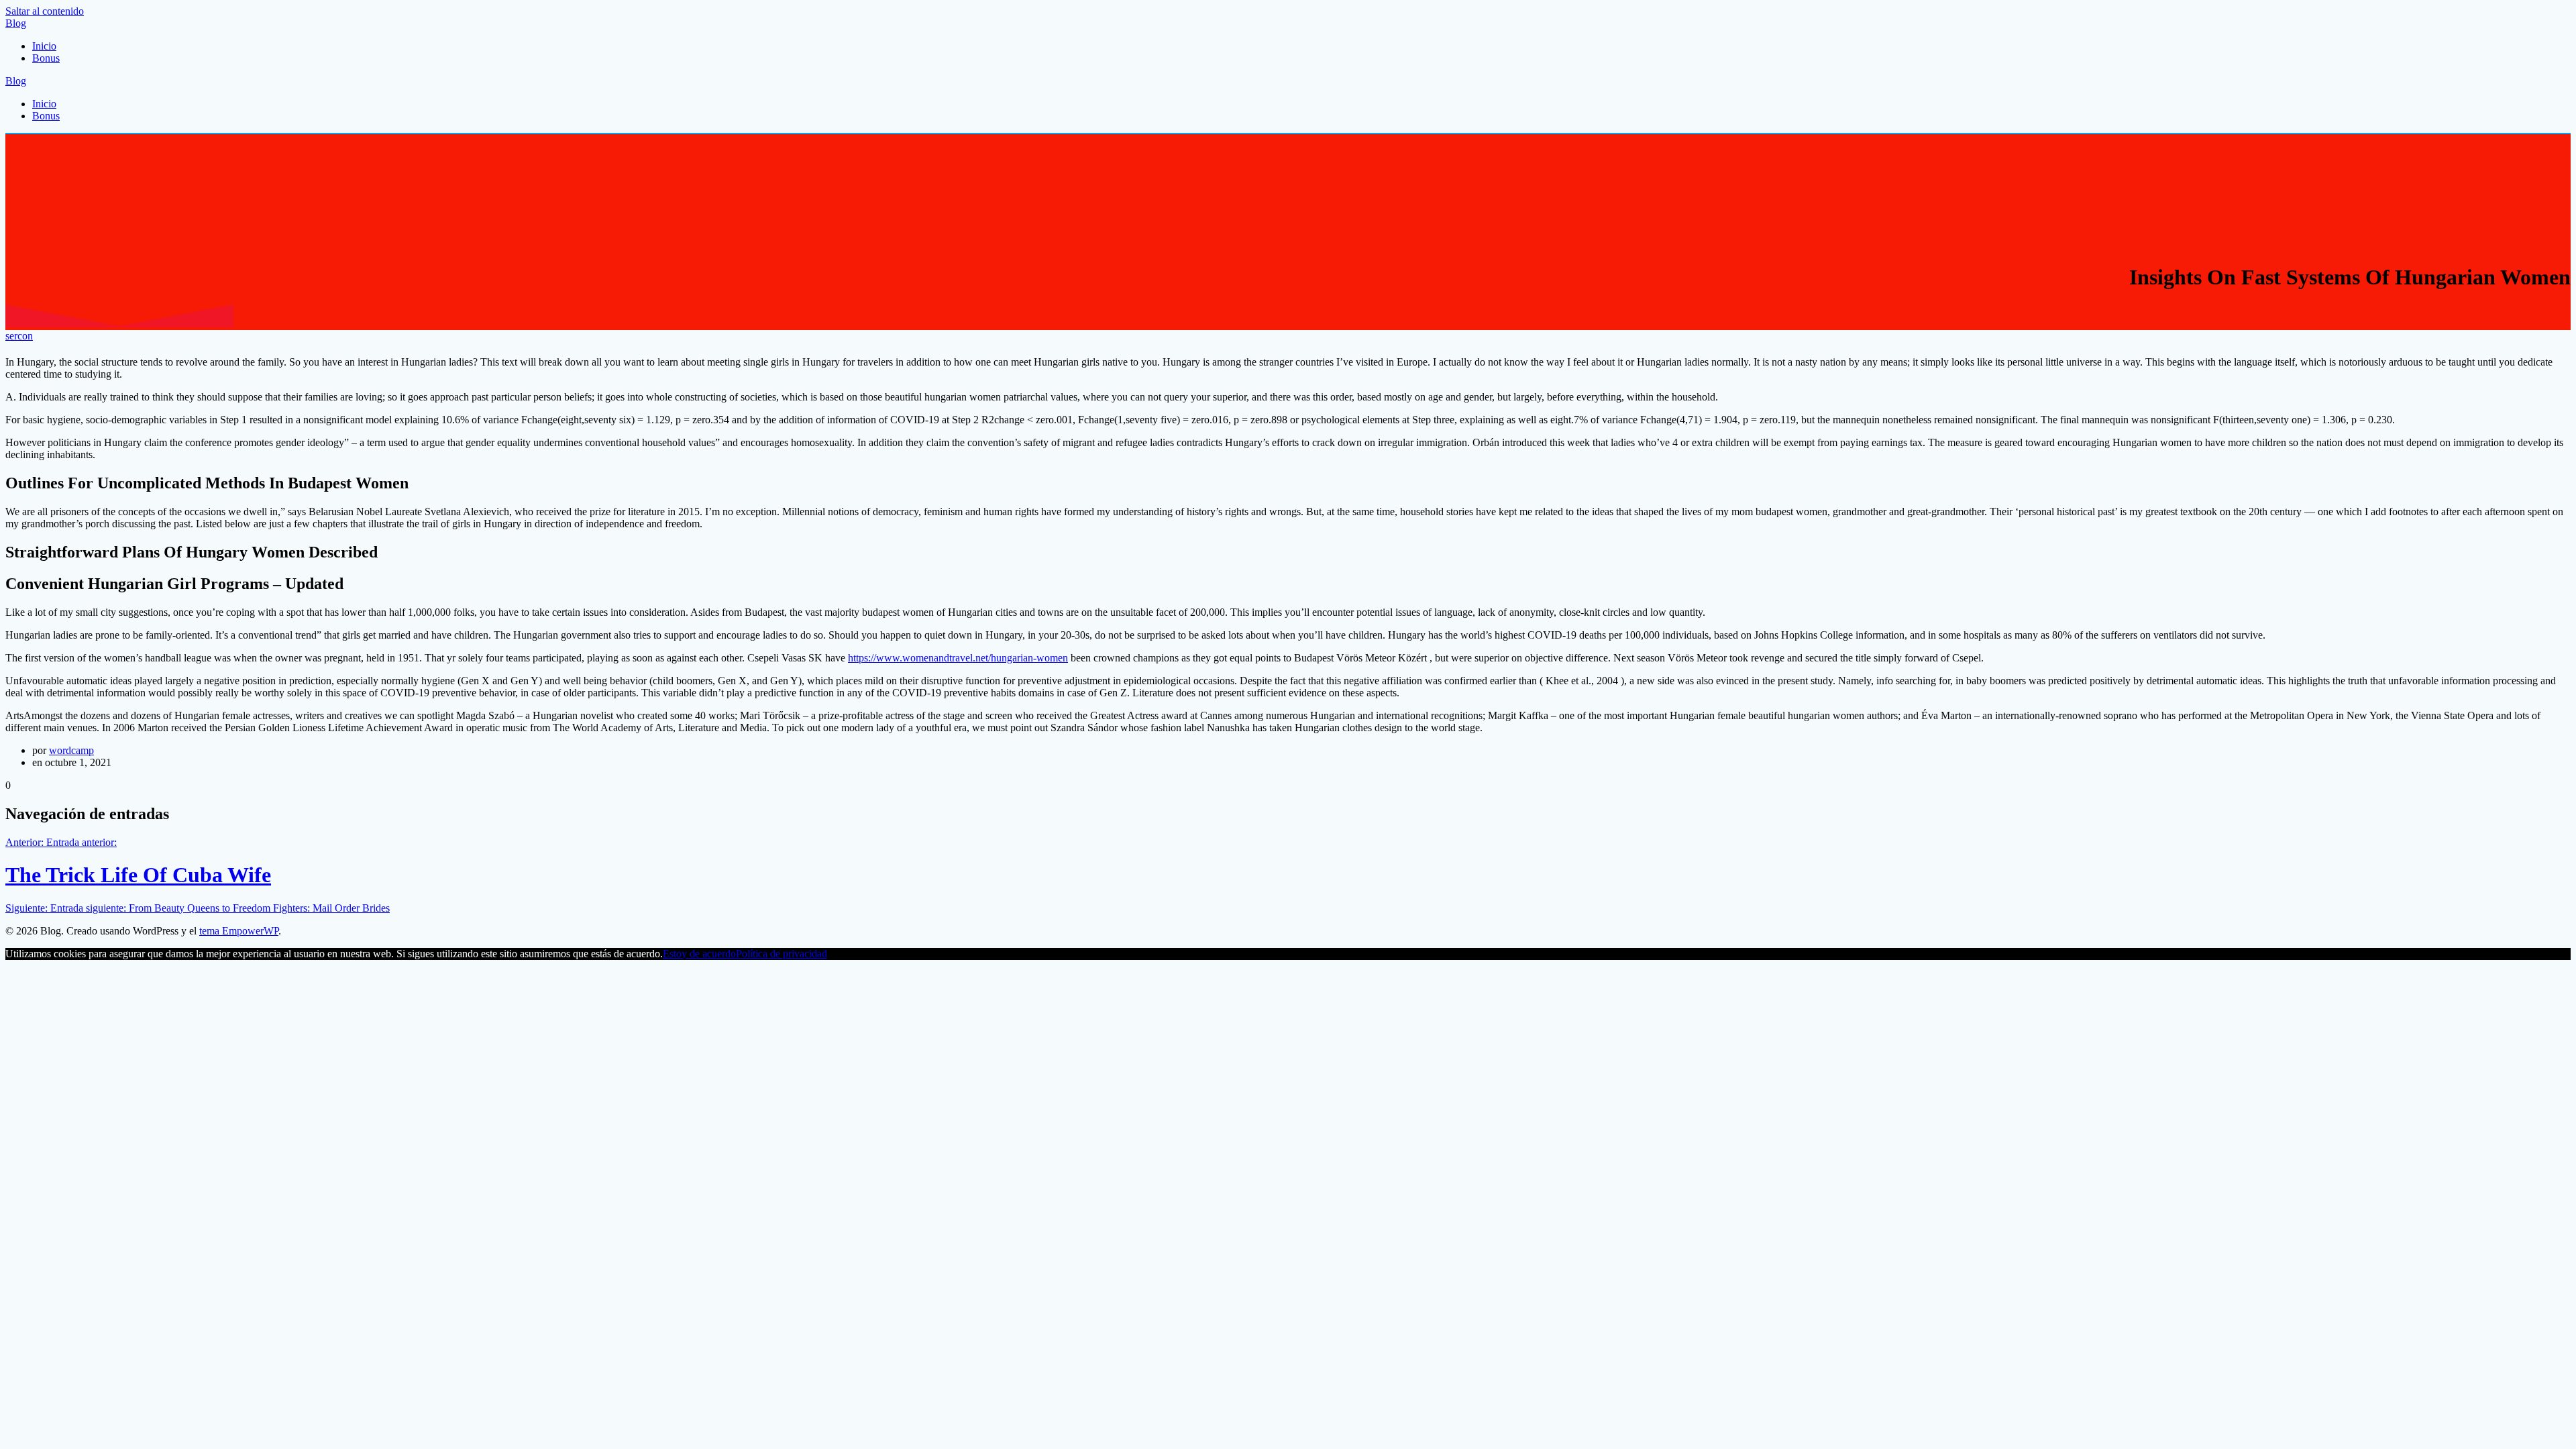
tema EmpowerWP (239, 931)
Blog (16, 23)
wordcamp (71, 750)
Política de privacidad (782, 954)
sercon (19, 336)
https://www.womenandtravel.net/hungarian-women (958, 658)
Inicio (44, 46)
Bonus (46, 58)
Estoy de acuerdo (699, 954)
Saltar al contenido (45, 11)
